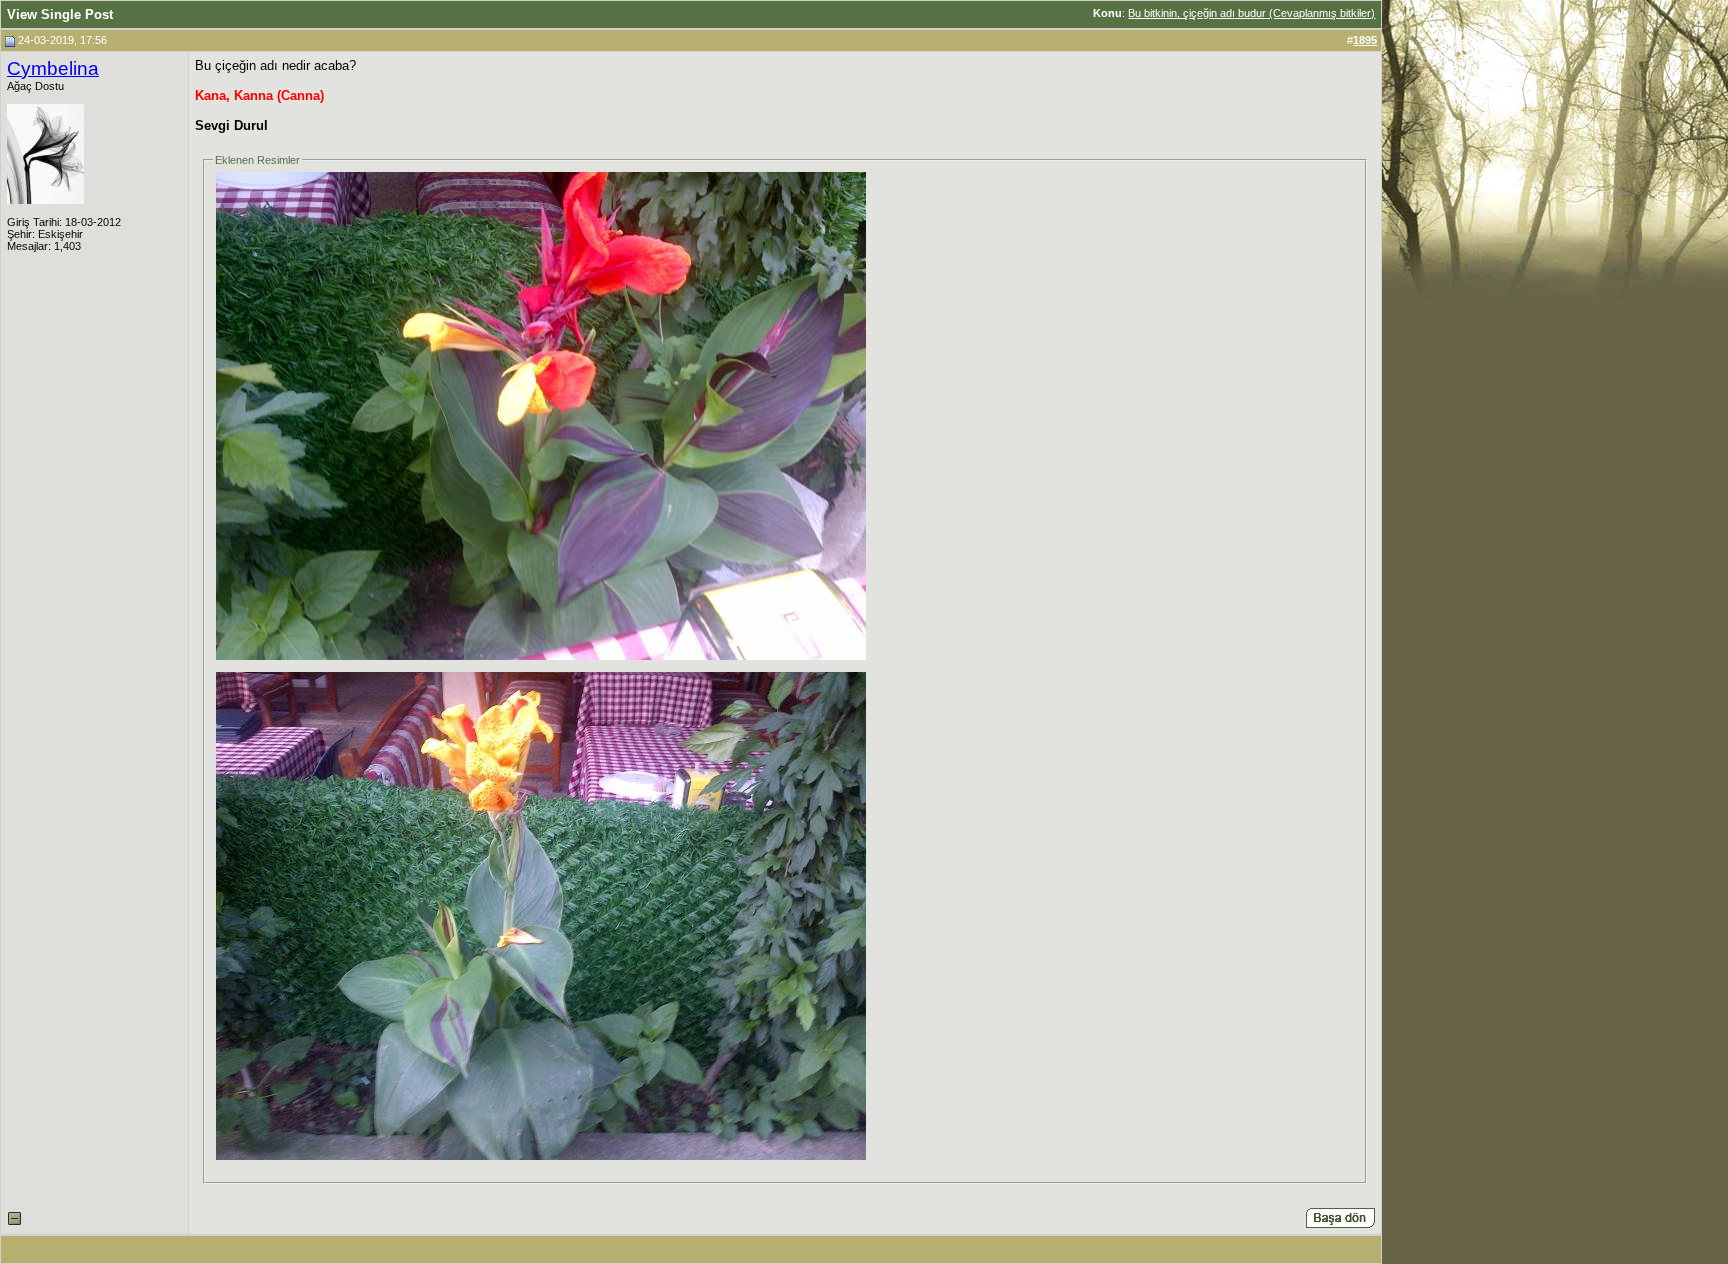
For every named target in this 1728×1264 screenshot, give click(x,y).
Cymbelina (53, 68)
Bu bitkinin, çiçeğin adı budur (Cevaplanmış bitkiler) (1251, 13)
